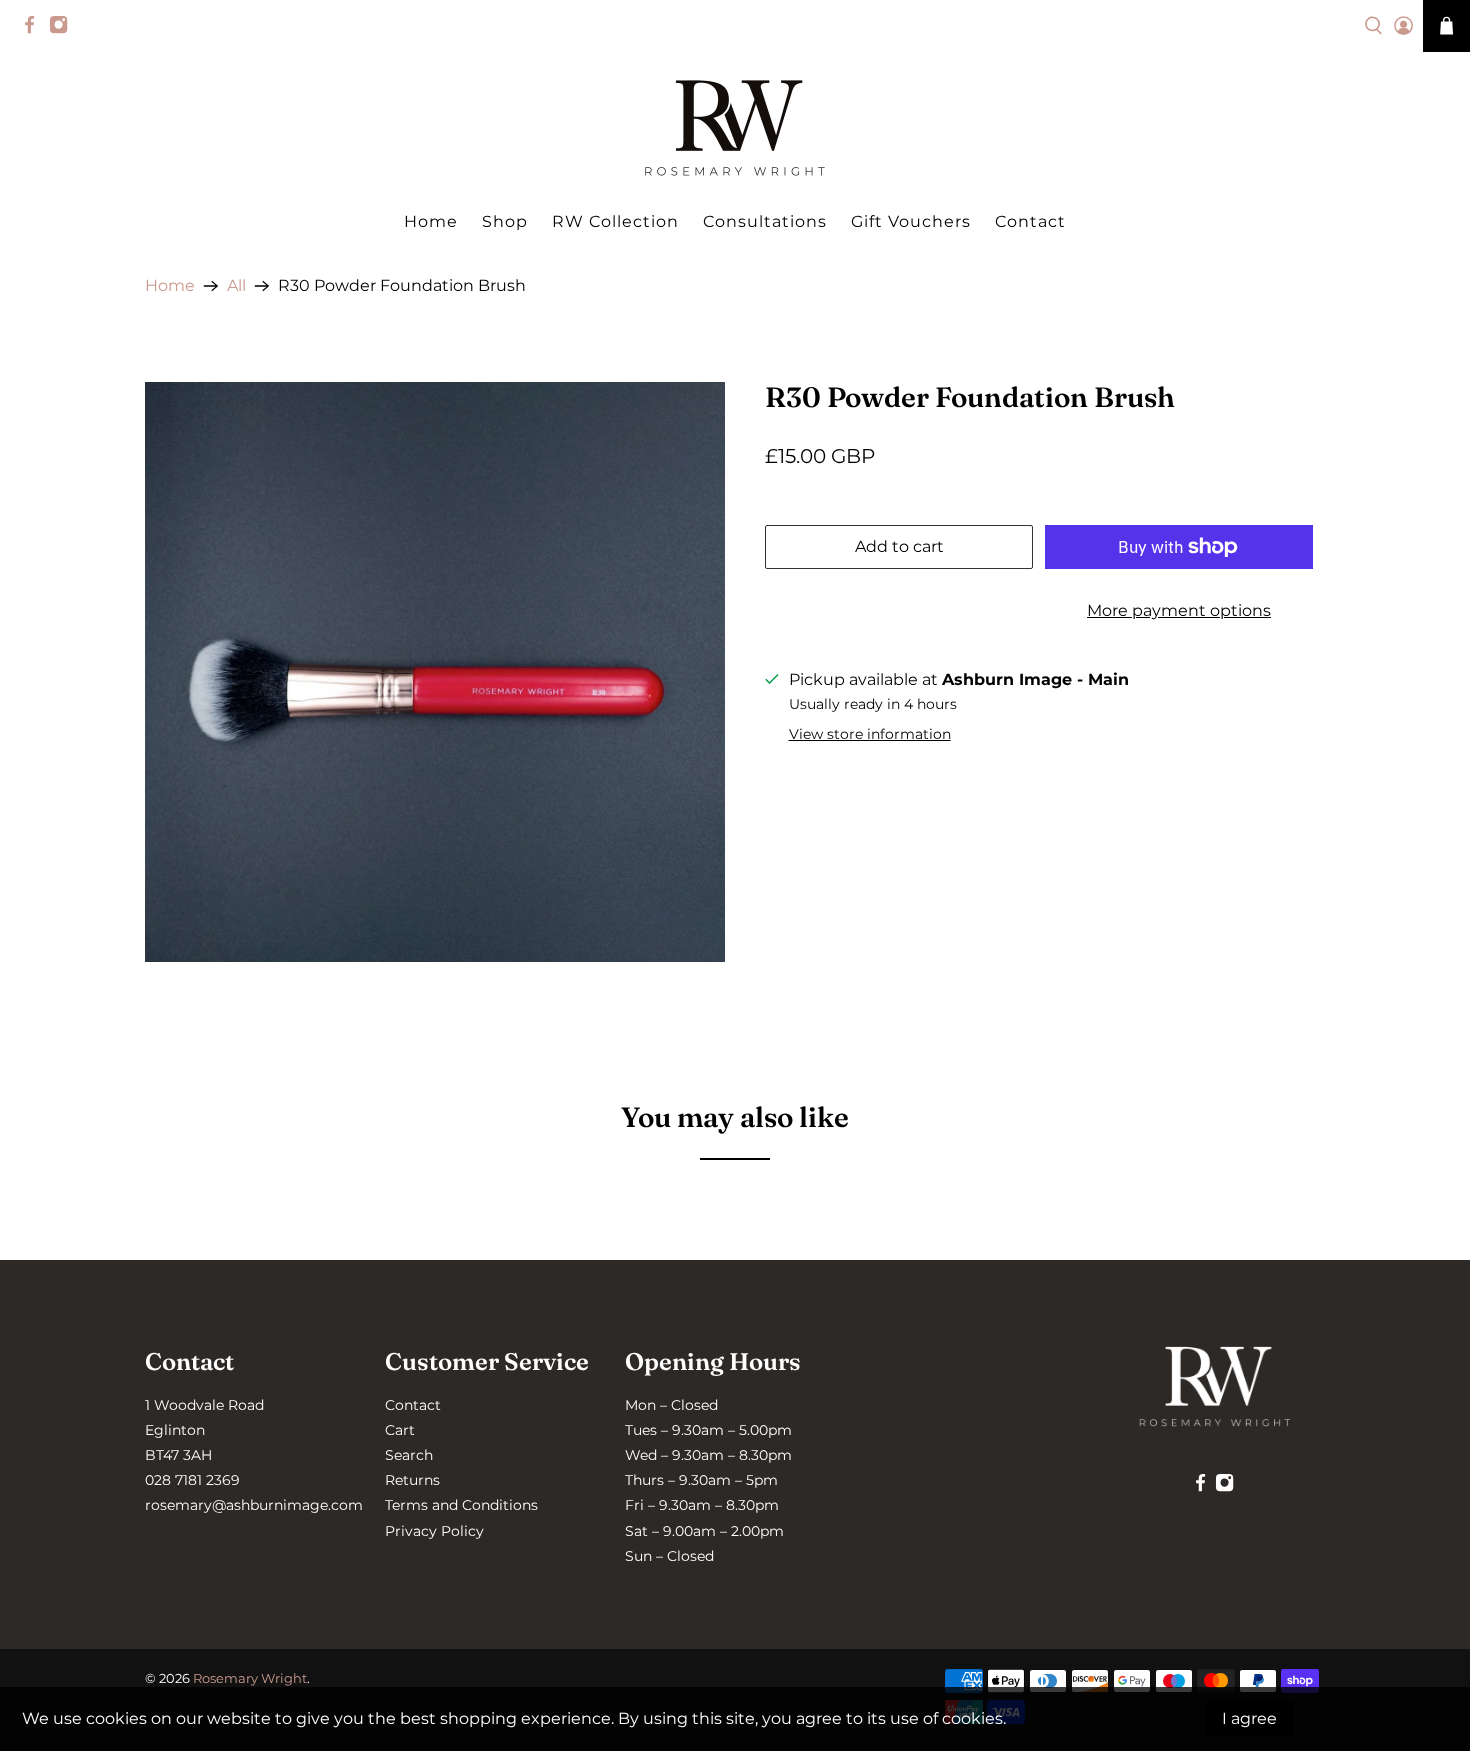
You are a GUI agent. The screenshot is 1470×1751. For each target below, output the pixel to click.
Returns (412, 1480)
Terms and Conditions (461, 1505)
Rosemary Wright (250, 1678)
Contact (1030, 221)
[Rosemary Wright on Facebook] (34, 29)
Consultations (765, 221)
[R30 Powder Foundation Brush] (435, 672)
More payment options (1179, 610)
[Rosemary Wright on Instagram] (63, 29)
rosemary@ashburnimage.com (254, 1505)
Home (431, 221)
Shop (505, 221)
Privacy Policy (434, 1531)
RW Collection (615, 221)
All (236, 286)
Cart (400, 1430)
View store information (870, 734)
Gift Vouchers (911, 221)
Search (409, 1455)
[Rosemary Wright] (735, 128)
